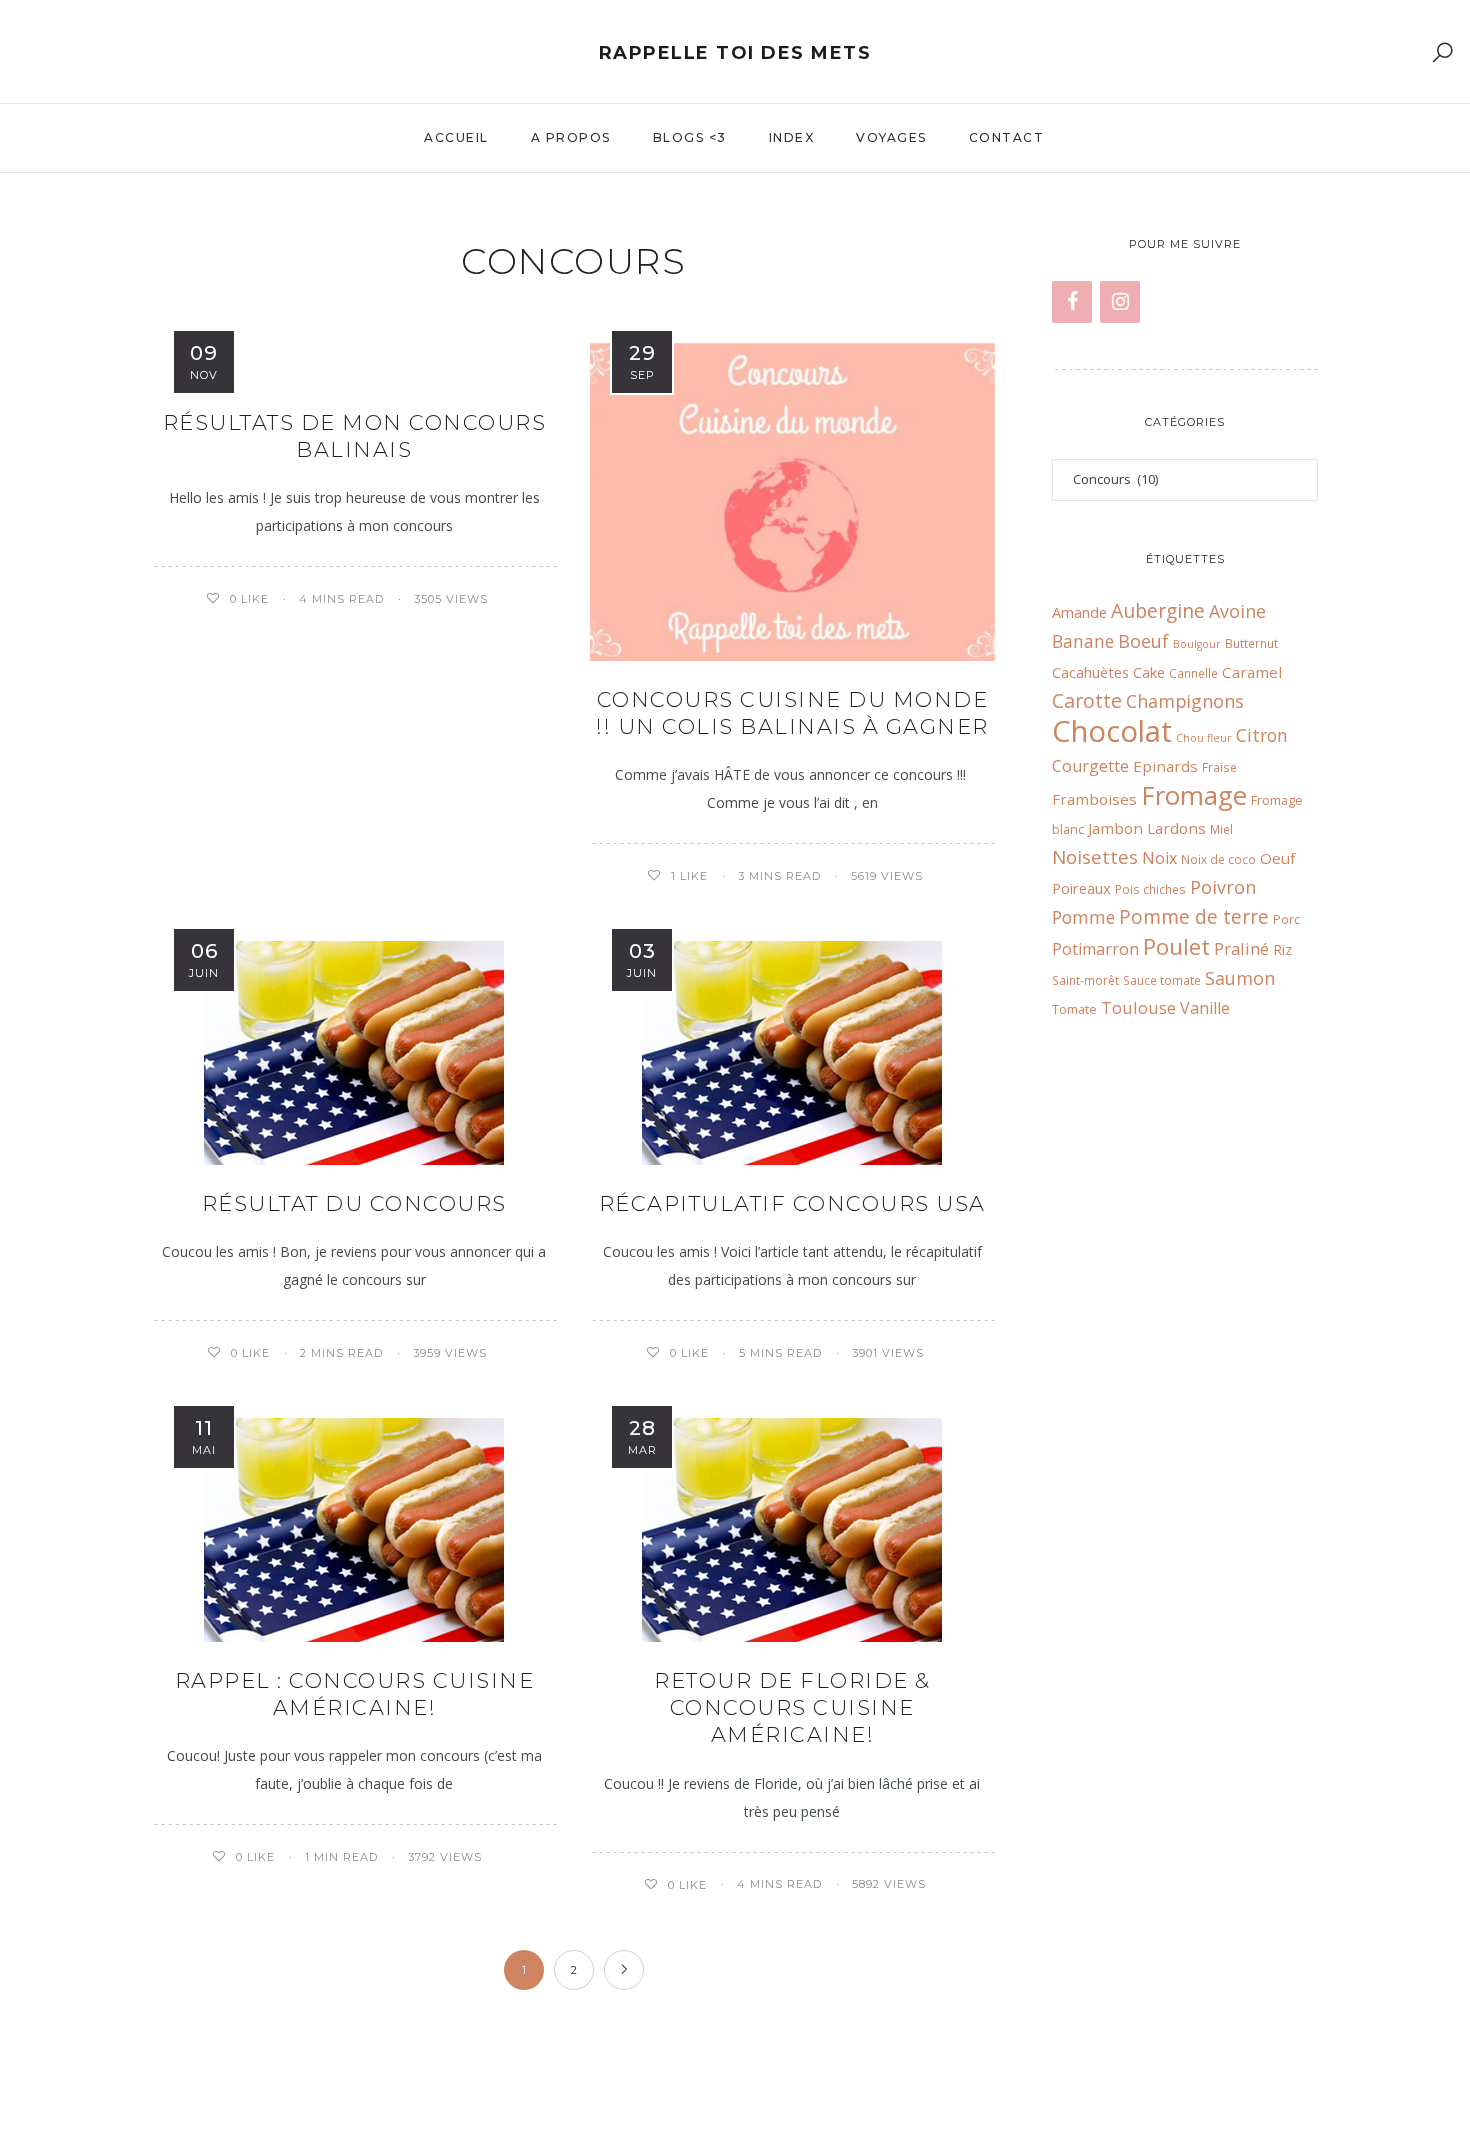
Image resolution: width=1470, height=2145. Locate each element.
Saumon (1240, 978)
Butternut (1251, 643)
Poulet (1176, 946)
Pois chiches (1150, 889)
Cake (1149, 672)
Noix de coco (1218, 859)
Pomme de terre (1194, 916)
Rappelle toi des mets (735, 53)
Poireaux (1081, 888)
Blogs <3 (690, 137)
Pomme (1083, 917)
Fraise (1219, 767)
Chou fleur (1204, 738)
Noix (1159, 858)
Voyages (891, 137)
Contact (1007, 137)
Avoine (1237, 611)
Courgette (1090, 766)
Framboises (1094, 799)
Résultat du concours (354, 1203)
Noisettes (1095, 856)
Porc (1286, 919)
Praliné (1241, 948)
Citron (1262, 735)
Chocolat (1112, 731)
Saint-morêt (1085, 980)
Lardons (1176, 828)
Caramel (1252, 672)
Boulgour (1197, 644)
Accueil (456, 137)
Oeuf (1277, 858)
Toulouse (1138, 1007)
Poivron (1223, 887)
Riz (1282, 949)
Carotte (1087, 700)
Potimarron (1095, 949)
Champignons (1185, 701)
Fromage (1194, 795)
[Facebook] (1072, 302)
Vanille (1205, 1008)
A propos (571, 137)
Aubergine (1158, 610)
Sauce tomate (1162, 980)
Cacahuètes (1090, 672)
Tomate (1074, 1009)
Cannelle (1193, 673)
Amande (1079, 612)
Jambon (1115, 828)
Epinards (1165, 766)
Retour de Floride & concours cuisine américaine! (792, 1708)
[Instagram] (1120, 302)
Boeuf (1143, 641)
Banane (1083, 641)
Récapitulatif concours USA (792, 1203)
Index (792, 137)
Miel (1221, 829)
